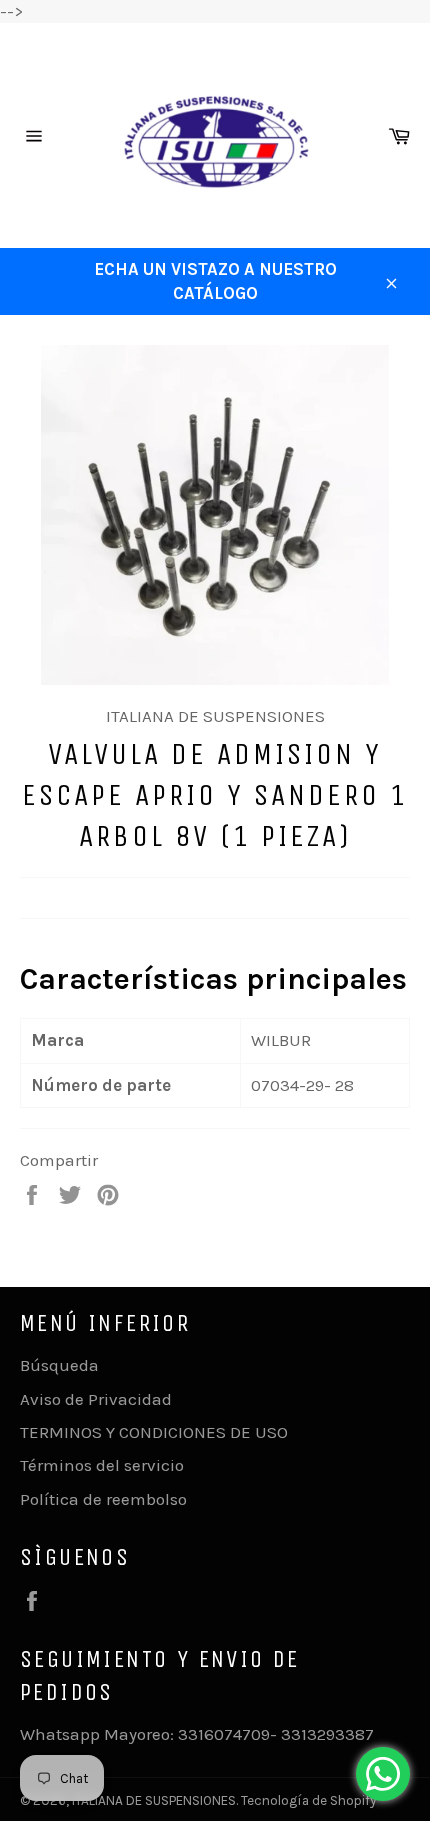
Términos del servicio (102, 1465)
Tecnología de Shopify (308, 1800)
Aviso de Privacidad (96, 1399)
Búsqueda (59, 1365)
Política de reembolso (103, 1499)
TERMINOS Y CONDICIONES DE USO (154, 1432)
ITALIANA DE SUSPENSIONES (154, 1800)
